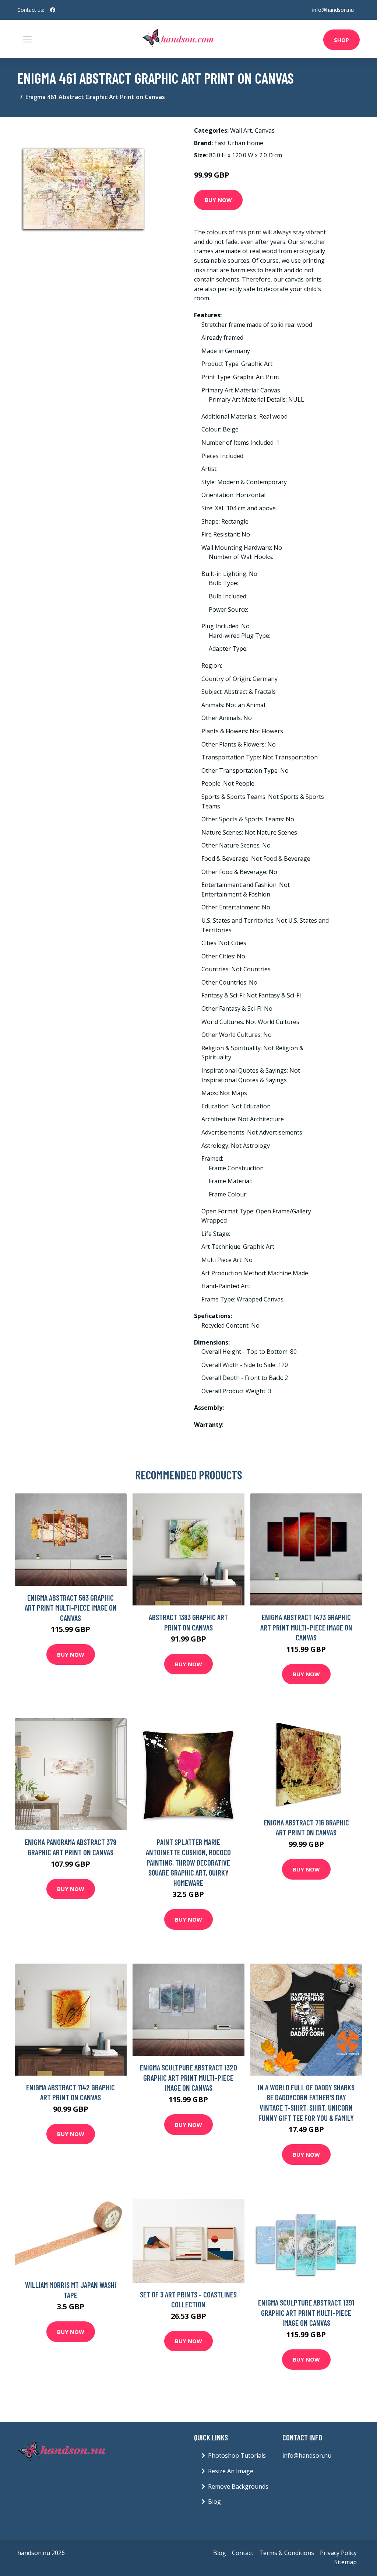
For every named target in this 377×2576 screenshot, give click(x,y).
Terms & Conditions (287, 2553)
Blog (214, 2502)
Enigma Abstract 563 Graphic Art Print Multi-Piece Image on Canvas (71, 1608)
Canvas (265, 130)
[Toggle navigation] (27, 39)
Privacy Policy (338, 2553)
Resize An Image (231, 2471)
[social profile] (53, 10)
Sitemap (346, 2562)
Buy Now (218, 200)
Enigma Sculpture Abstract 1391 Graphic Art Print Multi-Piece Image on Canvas (306, 2313)
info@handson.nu (333, 10)
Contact (243, 2553)
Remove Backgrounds (238, 2486)
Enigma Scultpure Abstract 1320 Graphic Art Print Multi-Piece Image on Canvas (188, 2077)
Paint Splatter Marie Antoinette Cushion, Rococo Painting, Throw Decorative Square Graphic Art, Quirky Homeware (188, 1862)
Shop (341, 40)
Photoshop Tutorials (237, 2456)
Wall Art (241, 130)
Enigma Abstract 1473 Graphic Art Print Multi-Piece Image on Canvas (306, 1627)
